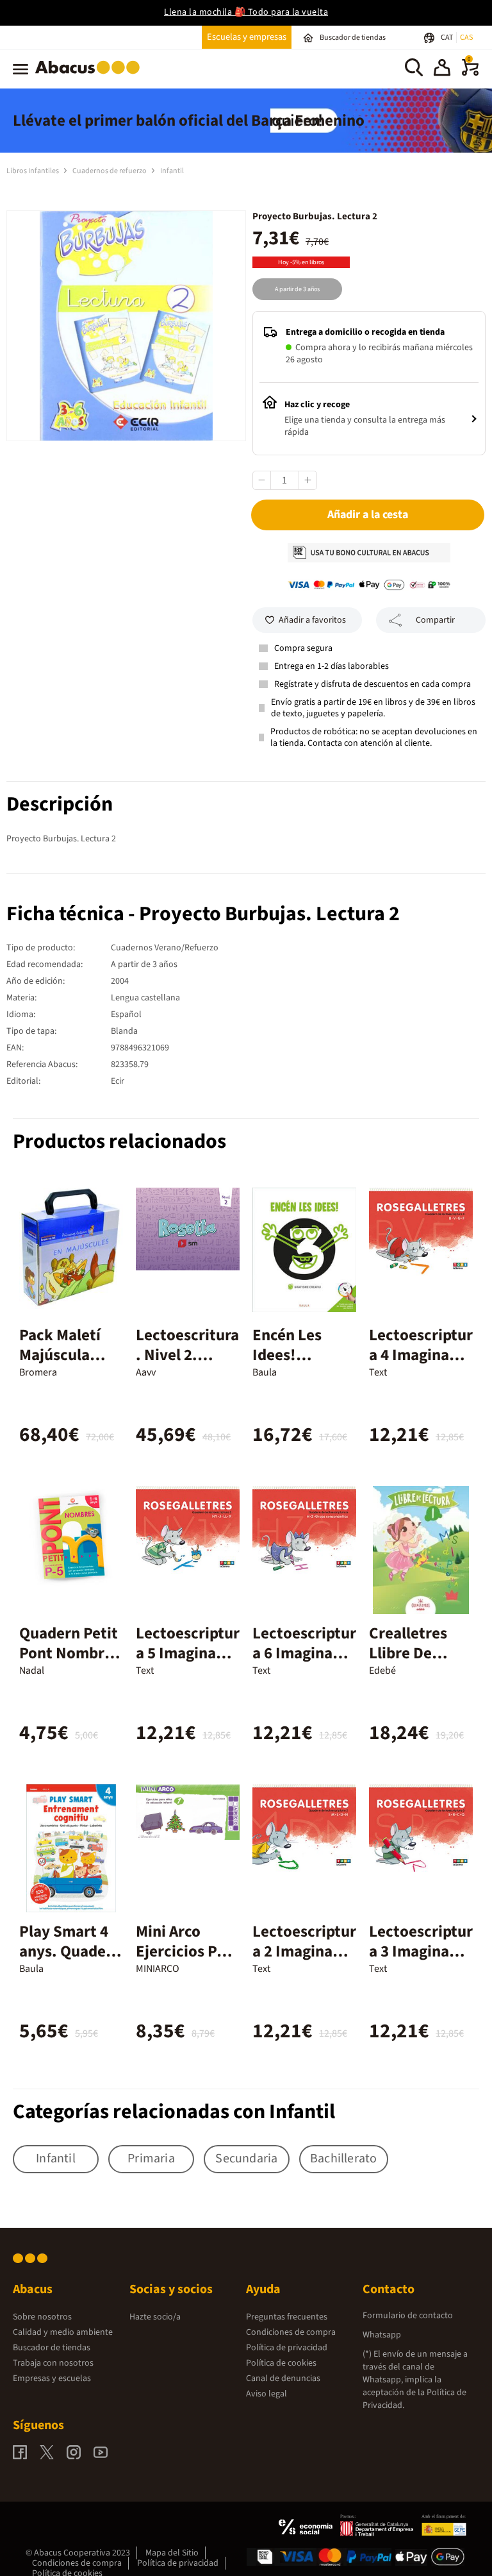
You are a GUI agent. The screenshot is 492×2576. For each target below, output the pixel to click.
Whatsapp (382, 2335)
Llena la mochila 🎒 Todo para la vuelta (246, 12)
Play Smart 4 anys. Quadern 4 (70, 1951)
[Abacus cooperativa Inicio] (91, 76)
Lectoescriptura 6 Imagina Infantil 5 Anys (304, 1653)
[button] (442, 69)
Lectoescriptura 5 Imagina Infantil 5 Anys (188, 1653)
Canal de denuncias (283, 2378)
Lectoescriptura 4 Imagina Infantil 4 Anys (421, 1355)
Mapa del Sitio (172, 2553)
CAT (447, 38)
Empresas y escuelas (52, 2378)
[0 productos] (470, 73)
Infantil (172, 171)
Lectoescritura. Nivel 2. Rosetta (187, 1355)
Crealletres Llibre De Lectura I (408, 1653)
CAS (466, 38)
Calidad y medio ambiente (63, 2332)
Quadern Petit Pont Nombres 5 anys (70, 1653)
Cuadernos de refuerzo (110, 171)
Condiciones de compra (291, 2332)
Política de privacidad (287, 2348)
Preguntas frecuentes (287, 2317)
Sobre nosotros (42, 2317)
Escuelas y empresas (247, 37)
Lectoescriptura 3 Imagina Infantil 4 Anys (421, 1951)
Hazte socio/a (155, 2317)
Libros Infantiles (33, 171)
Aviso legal (266, 2394)
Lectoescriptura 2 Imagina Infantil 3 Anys (304, 1951)
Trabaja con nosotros (53, 2363)
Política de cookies (281, 2363)
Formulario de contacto (408, 2316)
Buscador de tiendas (52, 2348)
